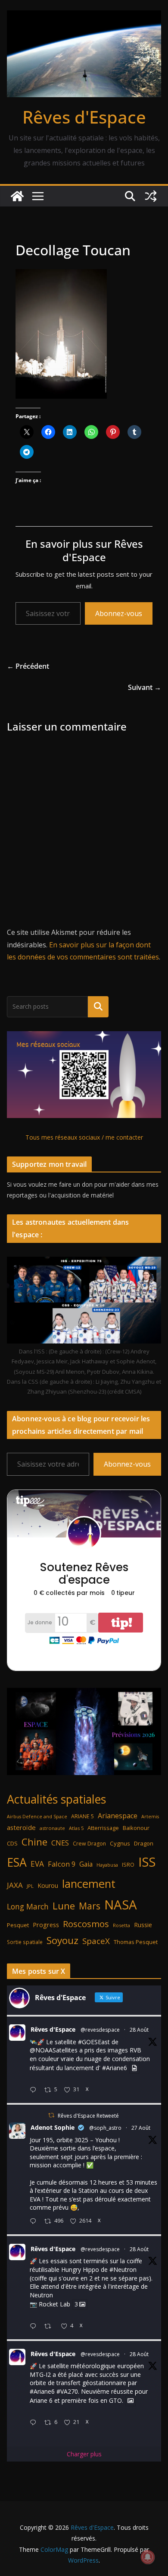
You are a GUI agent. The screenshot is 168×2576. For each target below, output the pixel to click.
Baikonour (136, 1828)
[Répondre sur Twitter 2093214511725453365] (35, 2327)
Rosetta (121, 1925)
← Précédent (28, 666)
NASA (121, 1905)
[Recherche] (98, 1007)
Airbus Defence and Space (37, 1817)
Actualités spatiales (56, 1799)
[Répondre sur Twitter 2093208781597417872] (35, 2423)
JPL (30, 1886)
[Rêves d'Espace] (17, 196)
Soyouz (62, 1940)
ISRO (128, 1865)
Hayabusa (107, 1865)
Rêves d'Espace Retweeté (88, 2116)
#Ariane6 (115, 2068)
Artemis (150, 1817)
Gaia (86, 1864)
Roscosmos (86, 1924)
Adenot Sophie (53, 2127)
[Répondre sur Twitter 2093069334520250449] (35, 2222)
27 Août (141, 2128)
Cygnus (120, 1843)
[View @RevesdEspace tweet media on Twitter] (134, 2068)
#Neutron (123, 2269)
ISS (147, 1862)
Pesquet (18, 1925)
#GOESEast (94, 2042)
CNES (60, 1843)
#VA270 (67, 2391)
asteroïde (21, 1827)
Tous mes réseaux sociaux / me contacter (84, 1137)
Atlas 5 (76, 1828)
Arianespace (118, 1816)
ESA (17, 1862)
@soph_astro (105, 2128)
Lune (64, 1906)
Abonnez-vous (119, 613)
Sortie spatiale (25, 1942)
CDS (12, 1843)
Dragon (144, 1843)
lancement (89, 1884)
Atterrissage (103, 1828)
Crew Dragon (89, 1844)
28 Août (139, 2030)
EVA (37, 1864)
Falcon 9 (62, 1864)
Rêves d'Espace (84, 117)
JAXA (15, 1885)
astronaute (52, 1828)
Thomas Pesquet (136, 1942)
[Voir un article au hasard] (151, 196)
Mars (90, 1906)
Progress (46, 1925)
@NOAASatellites (54, 2050)
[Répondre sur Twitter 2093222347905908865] (35, 2090)
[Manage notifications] (148, 2557)
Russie (143, 1925)
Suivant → (145, 687)
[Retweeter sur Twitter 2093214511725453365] (50, 2327)
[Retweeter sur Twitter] (51, 2115)
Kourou (48, 1885)
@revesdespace (100, 2030)
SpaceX (96, 1941)
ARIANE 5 (82, 1816)
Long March (28, 1906)
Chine (34, 1842)
